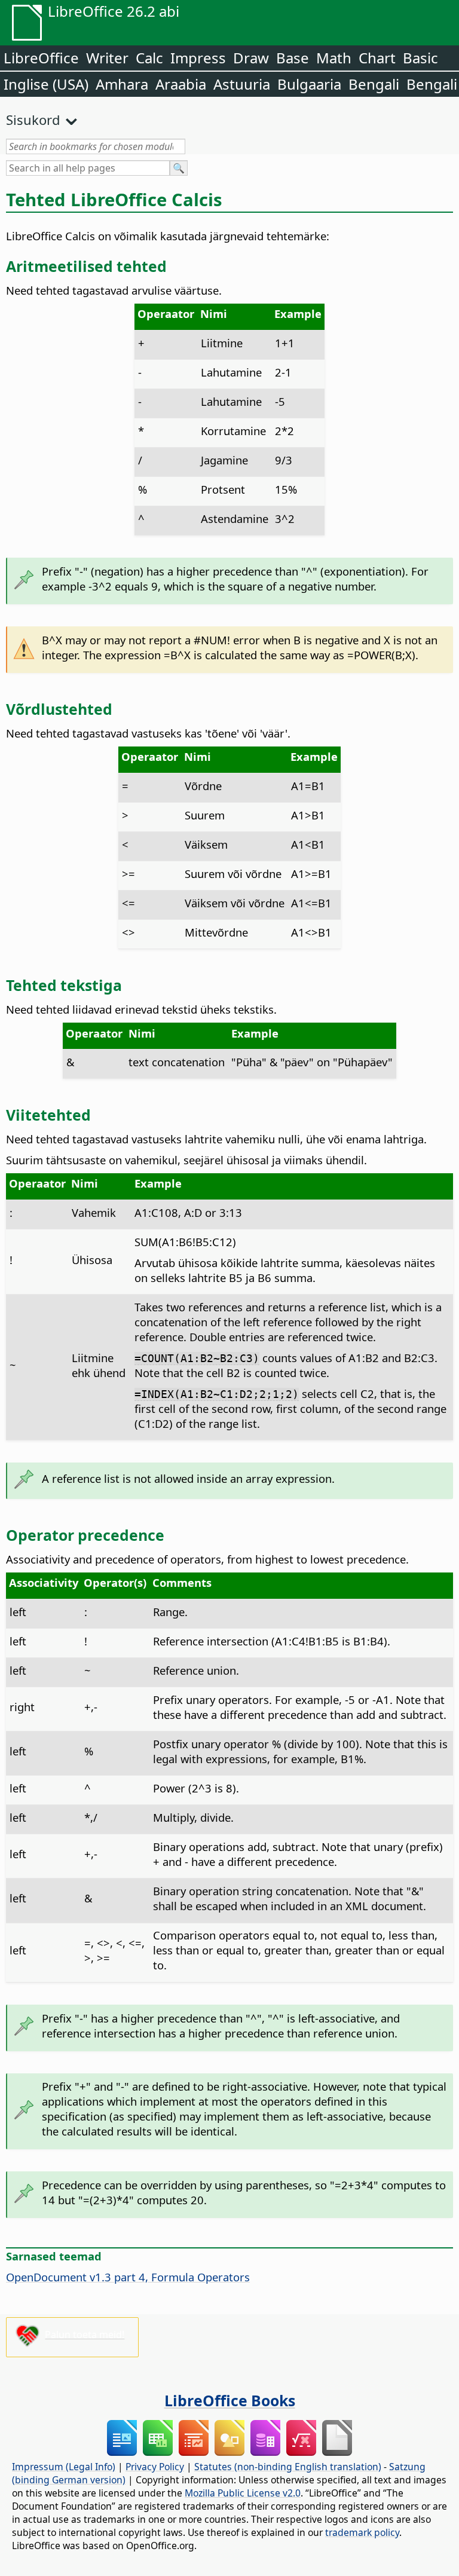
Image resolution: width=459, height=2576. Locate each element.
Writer (107, 58)
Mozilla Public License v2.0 (243, 2493)
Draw (251, 58)
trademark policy (362, 2532)
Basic (420, 58)
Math (334, 58)
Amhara (122, 84)
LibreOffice (41, 58)
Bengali (374, 84)
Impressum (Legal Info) (64, 2467)
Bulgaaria (309, 84)
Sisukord (33, 120)
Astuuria (242, 84)
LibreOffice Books (230, 2400)
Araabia (181, 84)
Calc (149, 58)
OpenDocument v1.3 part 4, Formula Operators (128, 2277)
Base (293, 58)
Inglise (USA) (46, 84)
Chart (377, 58)
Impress (198, 58)
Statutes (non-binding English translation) (288, 2467)
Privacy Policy (155, 2467)
